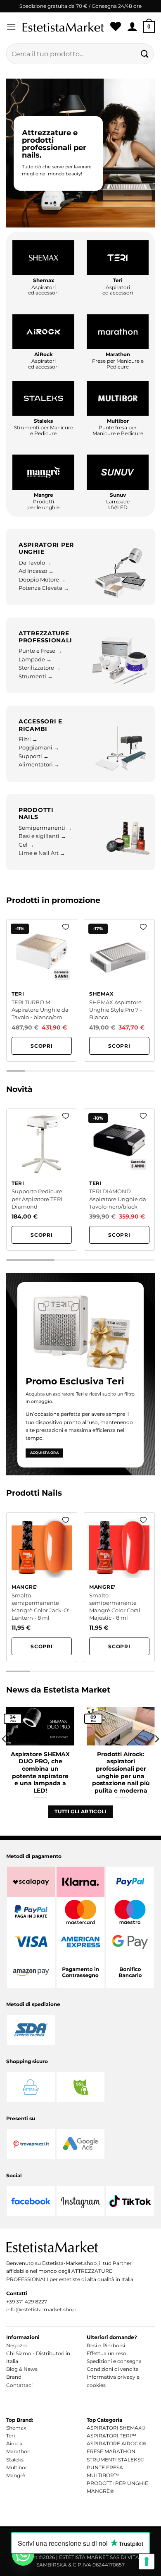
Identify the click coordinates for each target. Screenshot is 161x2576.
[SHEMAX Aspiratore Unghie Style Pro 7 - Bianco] (119, 990)
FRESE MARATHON (111, 2451)
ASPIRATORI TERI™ (111, 2436)
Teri (11, 2436)
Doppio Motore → (42, 580)
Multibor (17, 2467)
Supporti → (34, 756)
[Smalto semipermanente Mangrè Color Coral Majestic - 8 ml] (119, 1587)
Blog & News (22, 2369)
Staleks (15, 2460)
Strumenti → (36, 676)
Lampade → (35, 660)
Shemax (16, 2428)
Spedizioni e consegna (114, 2361)
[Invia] (145, 54)
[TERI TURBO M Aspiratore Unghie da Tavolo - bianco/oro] (42, 990)
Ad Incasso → (36, 571)
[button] (11, 27)
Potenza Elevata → (44, 588)
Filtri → (28, 739)
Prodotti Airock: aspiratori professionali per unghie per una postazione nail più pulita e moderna (121, 1772)
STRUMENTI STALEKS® (116, 2460)
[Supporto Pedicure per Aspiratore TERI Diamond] (42, 1180)
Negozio (17, 2345)
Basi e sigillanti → (42, 836)
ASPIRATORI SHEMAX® (116, 2428)
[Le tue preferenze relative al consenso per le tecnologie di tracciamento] (147, 2562)
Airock (14, 2443)
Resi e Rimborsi (106, 2345)
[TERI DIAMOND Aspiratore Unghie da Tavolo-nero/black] (119, 1180)
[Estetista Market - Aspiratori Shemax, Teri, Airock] (63, 27)
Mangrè (16, 2475)
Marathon (18, 2451)
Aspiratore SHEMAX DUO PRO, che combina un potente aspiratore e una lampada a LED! (40, 1772)
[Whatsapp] (23, 2554)
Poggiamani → (39, 748)
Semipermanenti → (45, 828)
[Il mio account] (132, 27)
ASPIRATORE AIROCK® (116, 2443)
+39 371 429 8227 (27, 2302)
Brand (14, 2377)
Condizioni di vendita (113, 2369)
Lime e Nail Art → (42, 853)
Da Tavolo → (35, 563)
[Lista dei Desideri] (116, 27)
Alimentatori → (39, 765)
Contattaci (19, 2385)
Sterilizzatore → (40, 668)
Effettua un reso (107, 2353)
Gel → (26, 845)
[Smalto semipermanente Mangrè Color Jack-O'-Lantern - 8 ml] (42, 1587)
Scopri (42, 1046)
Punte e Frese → (40, 651)
